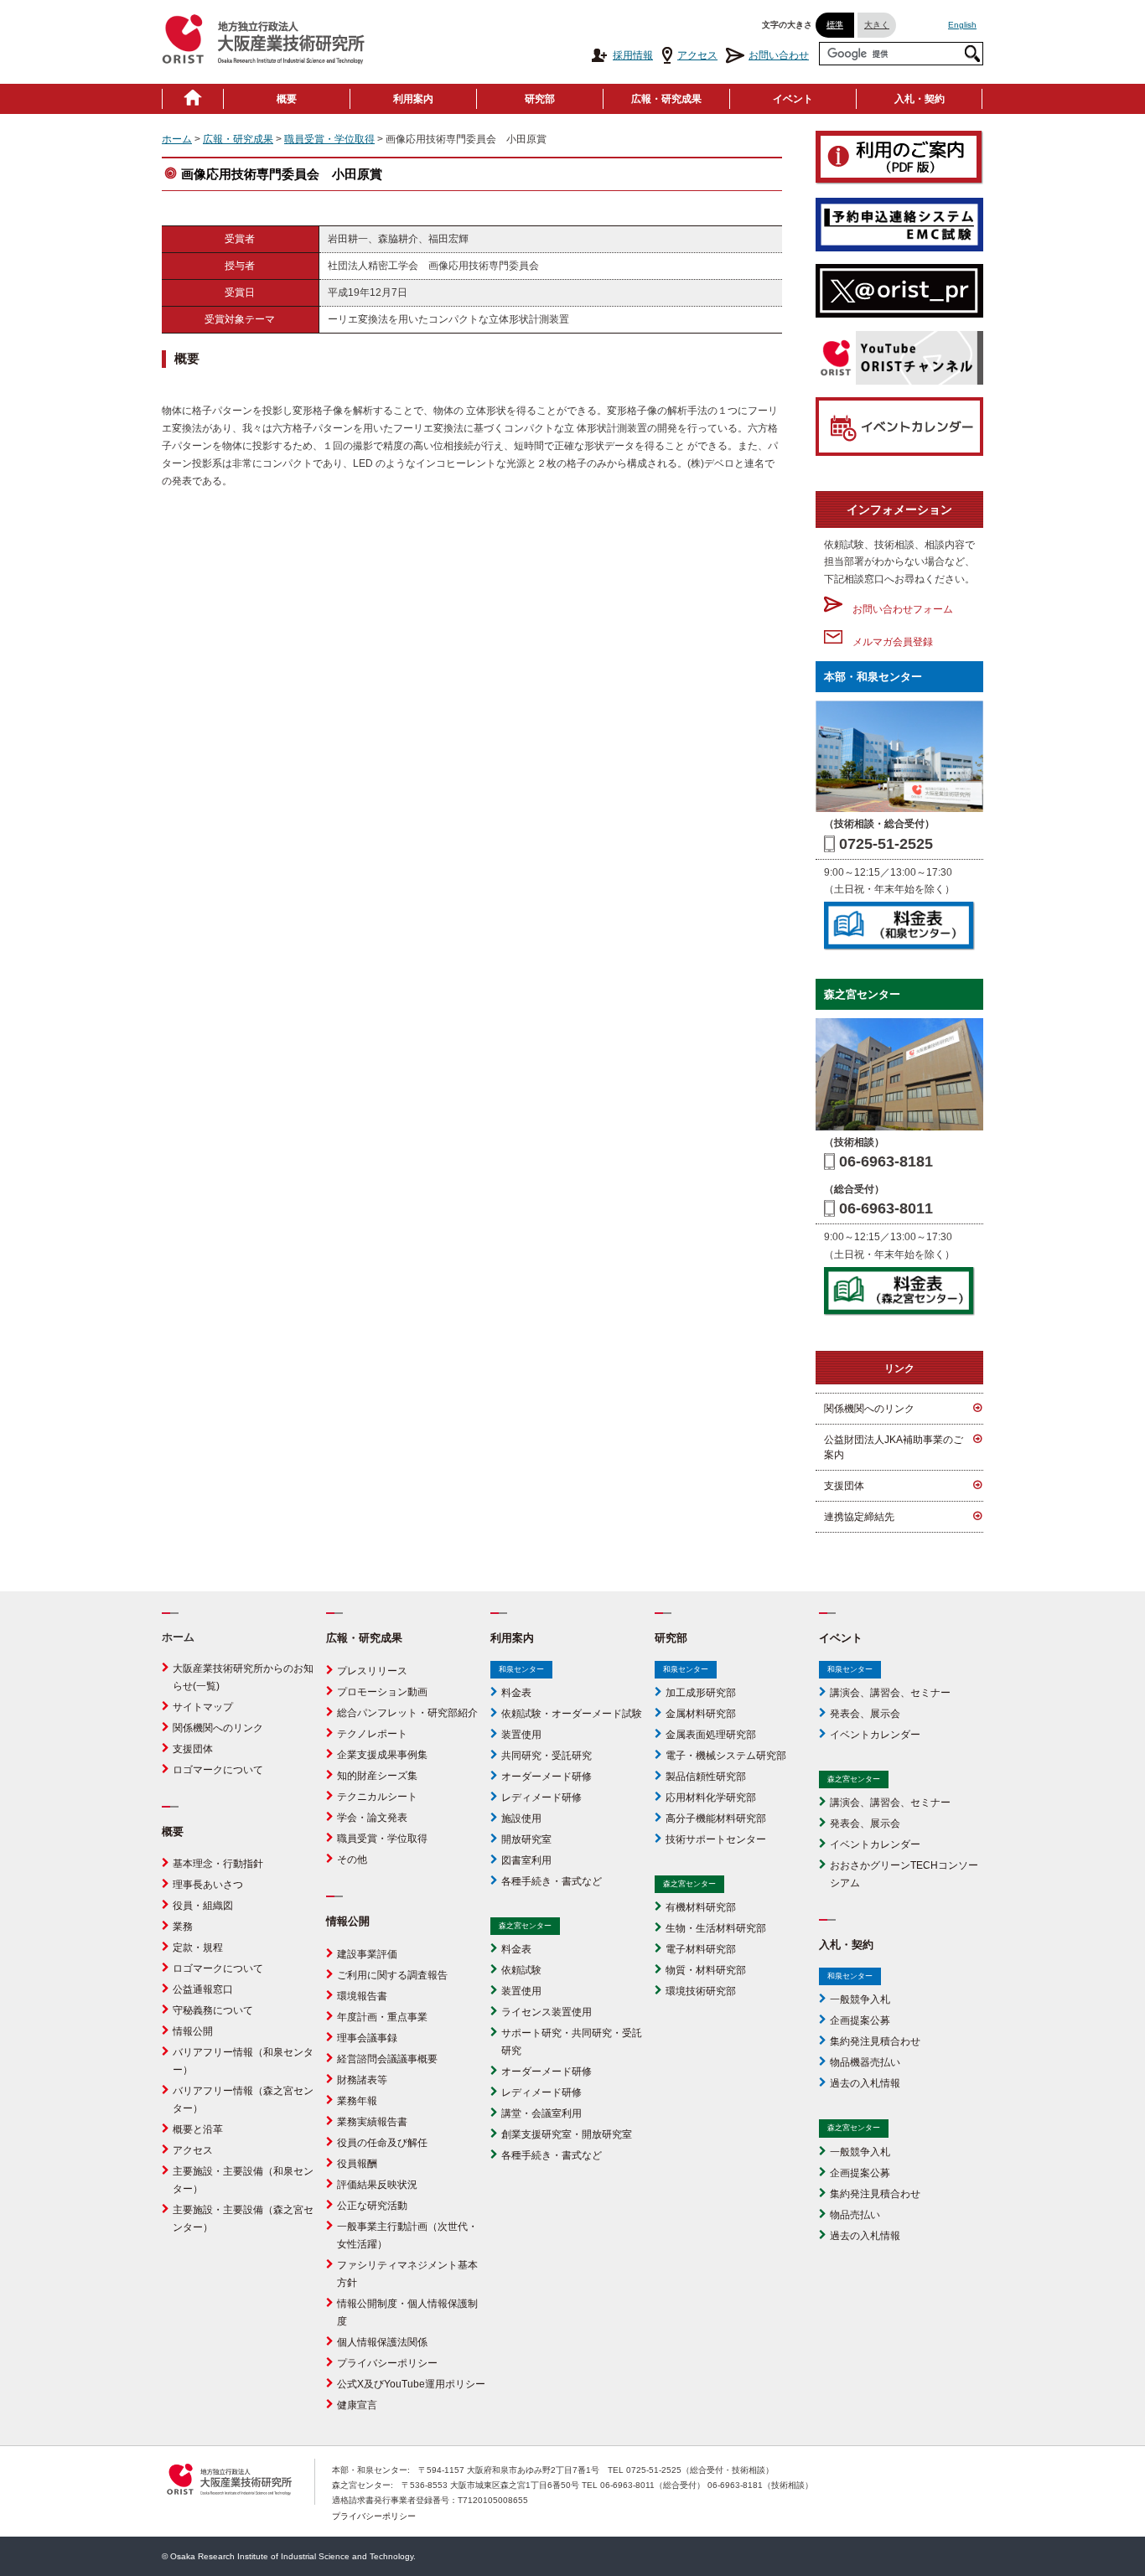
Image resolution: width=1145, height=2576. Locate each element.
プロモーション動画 (382, 1692)
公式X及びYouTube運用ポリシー (411, 2384)
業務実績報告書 (372, 2122)
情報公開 (193, 2031)
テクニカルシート (377, 1797)
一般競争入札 (860, 1999)
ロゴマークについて (218, 1770)
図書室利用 (526, 1860)
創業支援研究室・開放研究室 (567, 2134)
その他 (352, 1860)
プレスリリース (372, 1671)
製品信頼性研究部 (706, 1777)
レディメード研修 (541, 1798)
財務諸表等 (362, 2080)
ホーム (177, 139)
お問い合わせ (779, 55)
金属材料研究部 (701, 1714)
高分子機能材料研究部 (716, 1818)
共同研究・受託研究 (547, 1756)
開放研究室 (526, 1839)
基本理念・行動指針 (218, 1864)
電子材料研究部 (701, 1949)
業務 (183, 1927)
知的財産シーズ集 (377, 1776)
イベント (793, 99)
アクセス (697, 55)
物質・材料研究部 (706, 1970)
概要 (287, 99)
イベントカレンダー (875, 1735)
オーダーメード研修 (547, 1777)
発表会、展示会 (865, 1714)
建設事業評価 (367, 1954)
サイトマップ (203, 1707)
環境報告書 (362, 1996)
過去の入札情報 (865, 2083)
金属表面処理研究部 (711, 1735)
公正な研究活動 (372, 2206)
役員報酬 (357, 2164)
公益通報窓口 (203, 1989)
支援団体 (844, 1486)
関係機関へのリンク (869, 1409)
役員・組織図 (203, 1906)
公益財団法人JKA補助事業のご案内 (894, 1447)
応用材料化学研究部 (711, 1798)
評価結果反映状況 (377, 2185)
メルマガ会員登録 (888, 642)
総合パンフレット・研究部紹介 (407, 1713)
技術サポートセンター (716, 1839)
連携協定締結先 (859, 1517)
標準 (835, 25)
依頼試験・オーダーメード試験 (572, 1714)
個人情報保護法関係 (382, 2342)
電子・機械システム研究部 (726, 1756)
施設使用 (521, 1818)
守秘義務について (213, 2010)
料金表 (516, 1693)
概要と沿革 (198, 2129)
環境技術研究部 (701, 1991)
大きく (877, 25)
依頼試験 (521, 1970)
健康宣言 (357, 2405)
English (962, 25)
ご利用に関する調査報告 (392, 1975)
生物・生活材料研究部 (716, 1928)
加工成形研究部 (701, 1693)
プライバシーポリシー (387, 2363)
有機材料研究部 (701, 1907)
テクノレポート (372, 1734)
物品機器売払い (865, 2062)
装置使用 (521, 1735)
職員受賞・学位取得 (329, 139)
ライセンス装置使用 (547, 2012)
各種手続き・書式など (552, 1881)
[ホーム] (193, 99)
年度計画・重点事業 (382, 2017)
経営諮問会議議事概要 (387, 2059)
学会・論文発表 (372, 1818)
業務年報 (357, 2101)
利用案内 (413, 99)
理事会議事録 (367, 2038)
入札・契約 (920, 99)
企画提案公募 (860, 2020)
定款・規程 (198, 1948)
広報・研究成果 (666, 99)
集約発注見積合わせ (875, 2041)
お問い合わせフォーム (898, 609)
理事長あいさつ (208, 1885)
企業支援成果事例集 (382, 1755)
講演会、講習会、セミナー (890, 1693)
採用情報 (633, 55)
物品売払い (855, 2215)
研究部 (540, 99)
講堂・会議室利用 (541, 2113)
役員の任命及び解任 (382, 2143)
